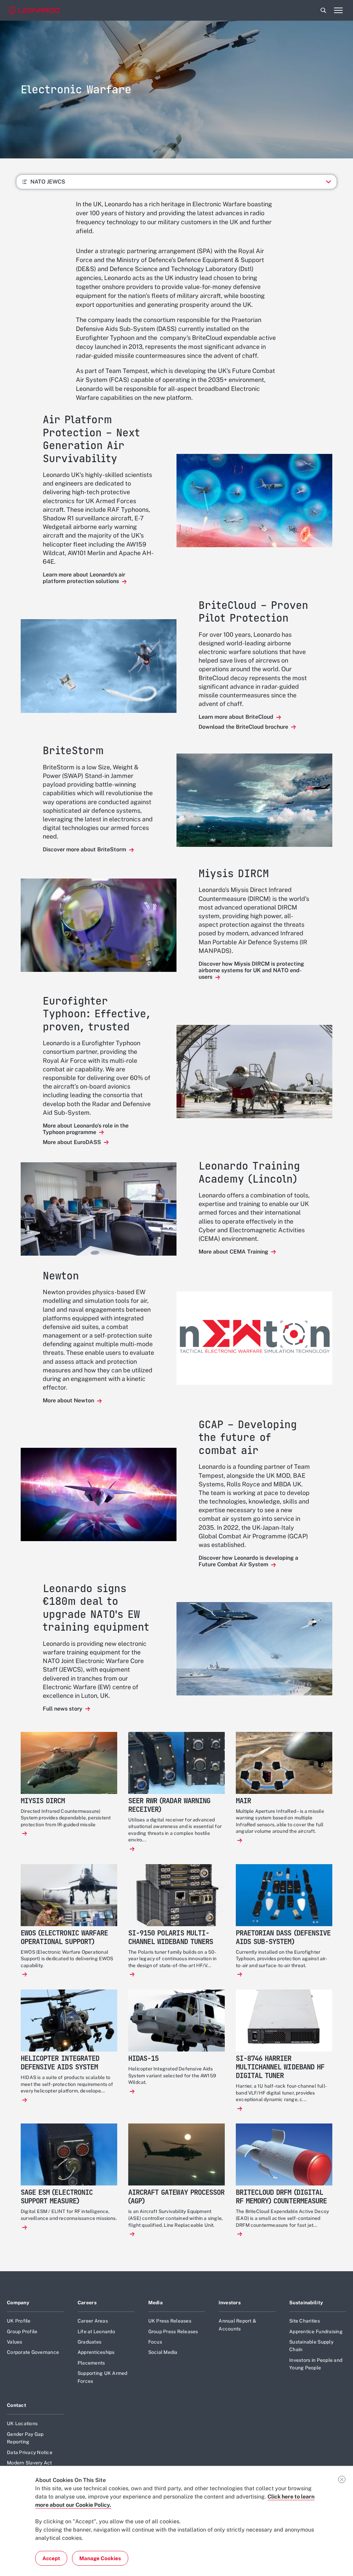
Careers (87, 2303)
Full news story (63, 1709)
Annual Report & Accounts (237, 2325)
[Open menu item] (338, 10)
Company (18, 2303)
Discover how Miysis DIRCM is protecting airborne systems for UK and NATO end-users (251, 970)
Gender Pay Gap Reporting (25, 2438)
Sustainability (306, 2303)
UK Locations (22, 2423)
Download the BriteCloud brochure (244, 727)
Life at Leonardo (96, 2331)
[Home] (34, 11)
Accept (51, 2558)
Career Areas (93, 2321)
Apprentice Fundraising (316, 2331)
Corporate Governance (33, 2352)
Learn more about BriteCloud (237, 717)
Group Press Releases (173, 2331)
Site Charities (305, 2321)
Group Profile (22, 2331)
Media (155, 2303)
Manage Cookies (100, 2558)
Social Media (163, 2352)
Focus (155, 2342)
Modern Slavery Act (29, 2463)
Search (323, 10)
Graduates (89, 2342)
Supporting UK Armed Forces (103, 2377)
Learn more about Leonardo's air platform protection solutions (84, 578)
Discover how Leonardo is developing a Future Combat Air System (248, 1561)
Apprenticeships (96, 2352)
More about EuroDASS (73, 1142)
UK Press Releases (170, 2321)
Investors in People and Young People (316, 2364)
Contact (17, 2405)
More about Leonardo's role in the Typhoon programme (86, 1129)
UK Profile (19, 2321)
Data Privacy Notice (30, 2452)
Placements (91, 2363)
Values (15, 2342)
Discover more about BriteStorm (85, 849)
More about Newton (69, 1400)
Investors (230, 2303)
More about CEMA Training (234, 1252)
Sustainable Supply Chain (311, 2346)
